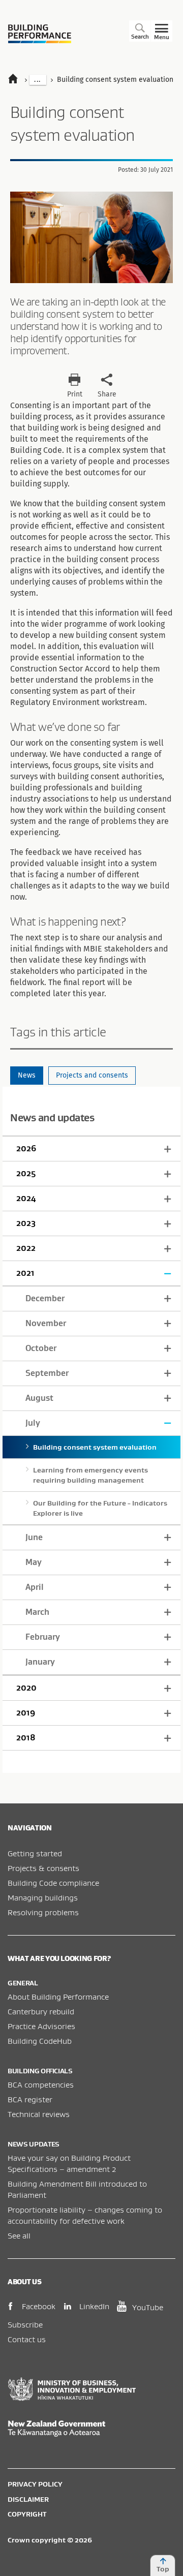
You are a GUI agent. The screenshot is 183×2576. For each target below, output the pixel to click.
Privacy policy (35, 2484)
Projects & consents (43, 1868)
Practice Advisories (41, 2026)
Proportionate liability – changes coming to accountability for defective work (85, 2215)
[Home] (18, 80)
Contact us (27, 2339)
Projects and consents (92, 1075)
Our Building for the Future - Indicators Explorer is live (100, 1508)
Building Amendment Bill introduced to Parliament (77, 2189)
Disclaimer (28, 2499)
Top (163, 2569)
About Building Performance (58, 1997)
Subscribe (25, 2324)
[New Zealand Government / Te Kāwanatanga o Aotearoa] (91, 2429)
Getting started (35, 1853)
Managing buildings (43, 1897)
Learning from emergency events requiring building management (90, 1475)
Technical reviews (39, 2114)
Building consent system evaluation (95, 1447)
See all (19, 2235)
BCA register (30, 2099)
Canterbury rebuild (41, 2011)
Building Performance (40, 34)
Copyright (27, 2514)
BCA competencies (41, 2084)
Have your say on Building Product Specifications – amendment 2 (69, 2163)
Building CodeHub (40, 2041)
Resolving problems (43, 1912)
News (27, 1075)
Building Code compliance (53, 1883)
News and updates (52, 1117)
